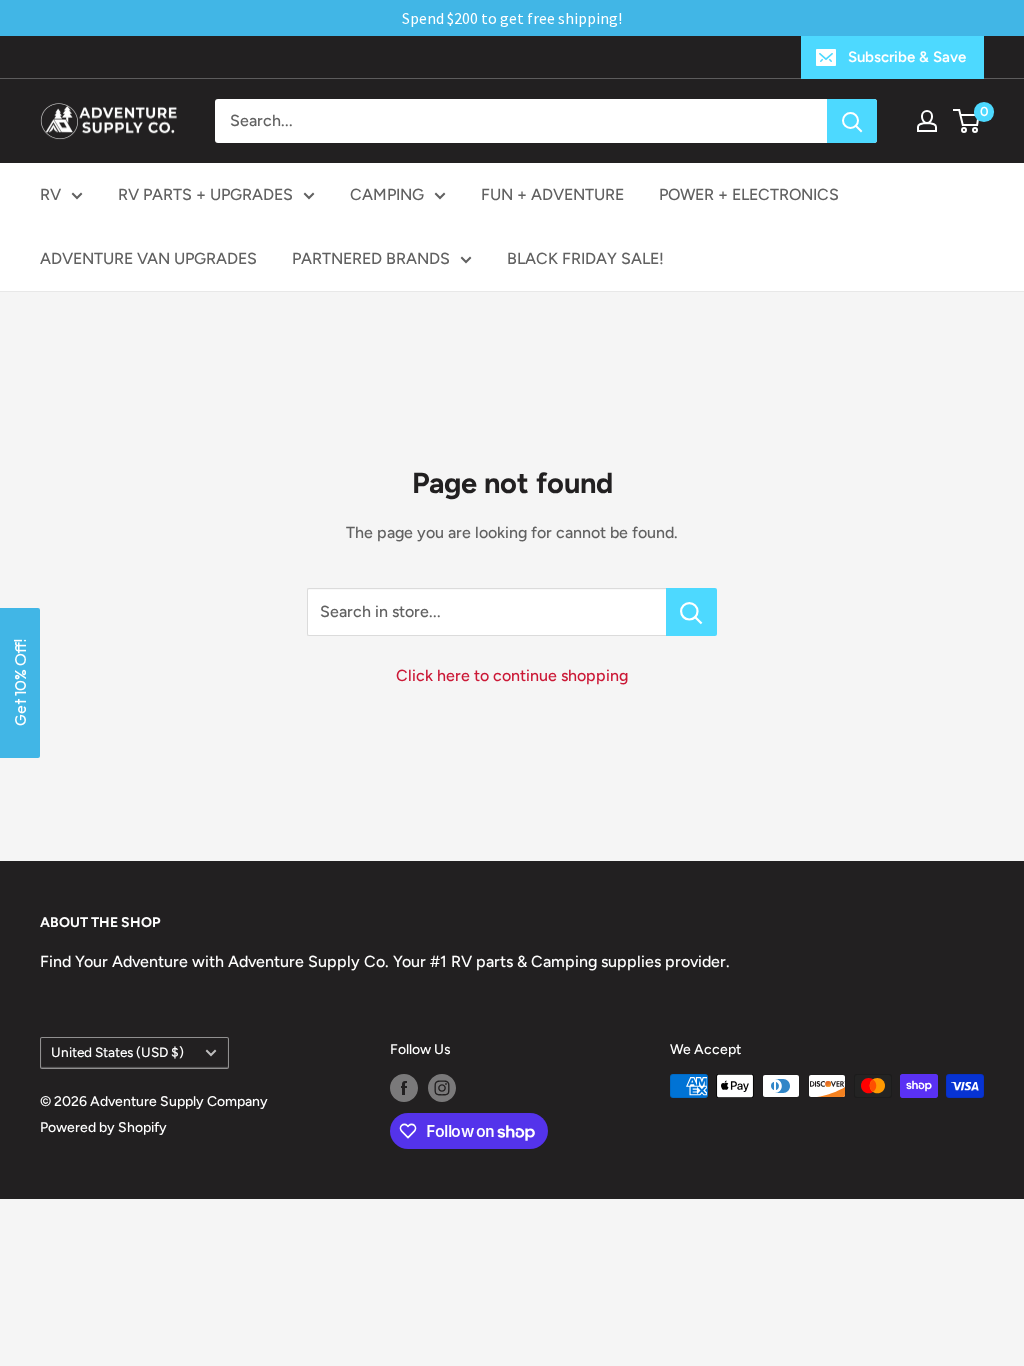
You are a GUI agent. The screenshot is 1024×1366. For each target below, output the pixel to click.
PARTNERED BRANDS (371, 258)
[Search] (852, 121)
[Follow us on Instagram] (442, 1088)
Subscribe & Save (907, 57)
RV (50, 194)
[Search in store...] (691, 612)
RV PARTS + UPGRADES (205, 194)
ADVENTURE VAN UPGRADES (148, 258)
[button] (20, 683)
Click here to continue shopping (512, 675)
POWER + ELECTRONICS (749, 194)
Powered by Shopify (103, 1127)
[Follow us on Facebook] (404, 1088)
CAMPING (387, 194)
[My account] (927, 121)
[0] (967, 121)
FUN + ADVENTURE (552, 194)
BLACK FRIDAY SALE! (585, 258)
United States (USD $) (117, 1052)
